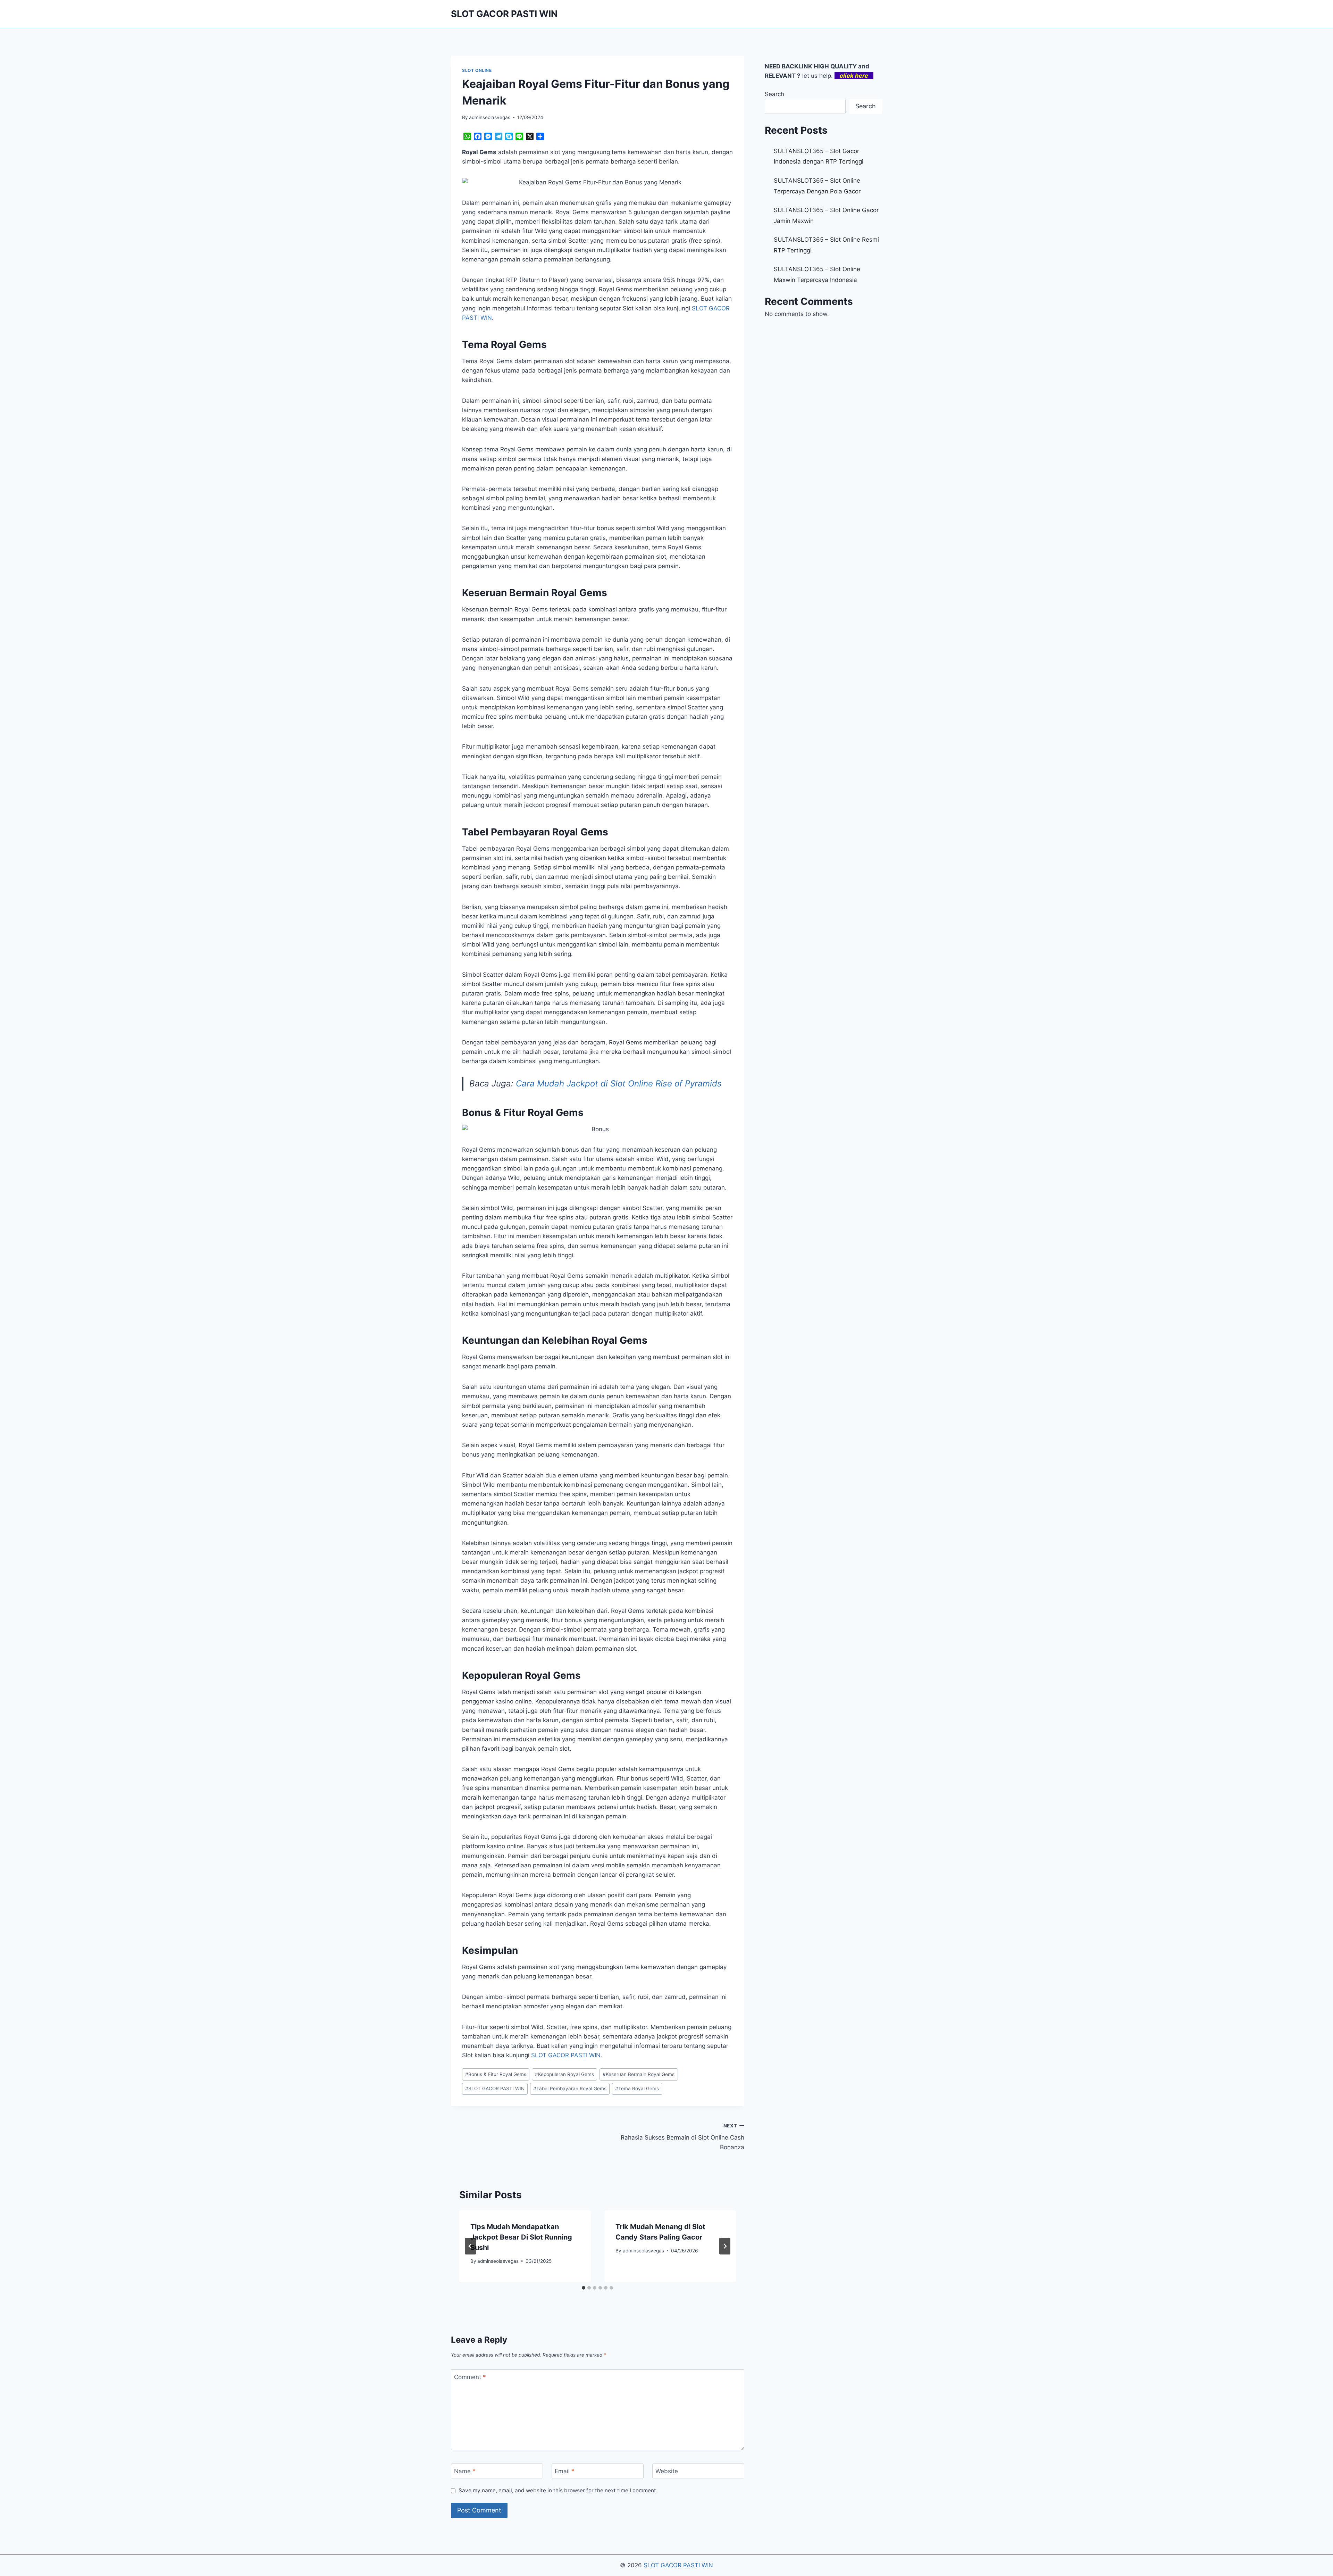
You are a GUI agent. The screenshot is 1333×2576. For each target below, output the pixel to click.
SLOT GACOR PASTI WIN (495, 2089)
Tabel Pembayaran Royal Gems (570, 2089)
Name (465, 2471)
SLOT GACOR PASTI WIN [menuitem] (566, 2055)
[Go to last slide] (470, 2246)
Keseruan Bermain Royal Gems (639, 2074)
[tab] (584, 2288)
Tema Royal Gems (637, 2089)
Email (565, 2471)
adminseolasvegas (490, 117)
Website (667, 2471)
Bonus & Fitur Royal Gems (496, 2074)
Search (774, 94)
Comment (470, 2377)
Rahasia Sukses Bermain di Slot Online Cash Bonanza (682, 2137)
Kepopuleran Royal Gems (564, 2074)
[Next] (725, 2246)
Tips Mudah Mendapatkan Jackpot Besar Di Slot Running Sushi (521, 2237)
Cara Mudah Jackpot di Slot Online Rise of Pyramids (619, 1083)
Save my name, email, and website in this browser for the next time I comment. (558, 2490)
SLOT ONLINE (477, 70)
